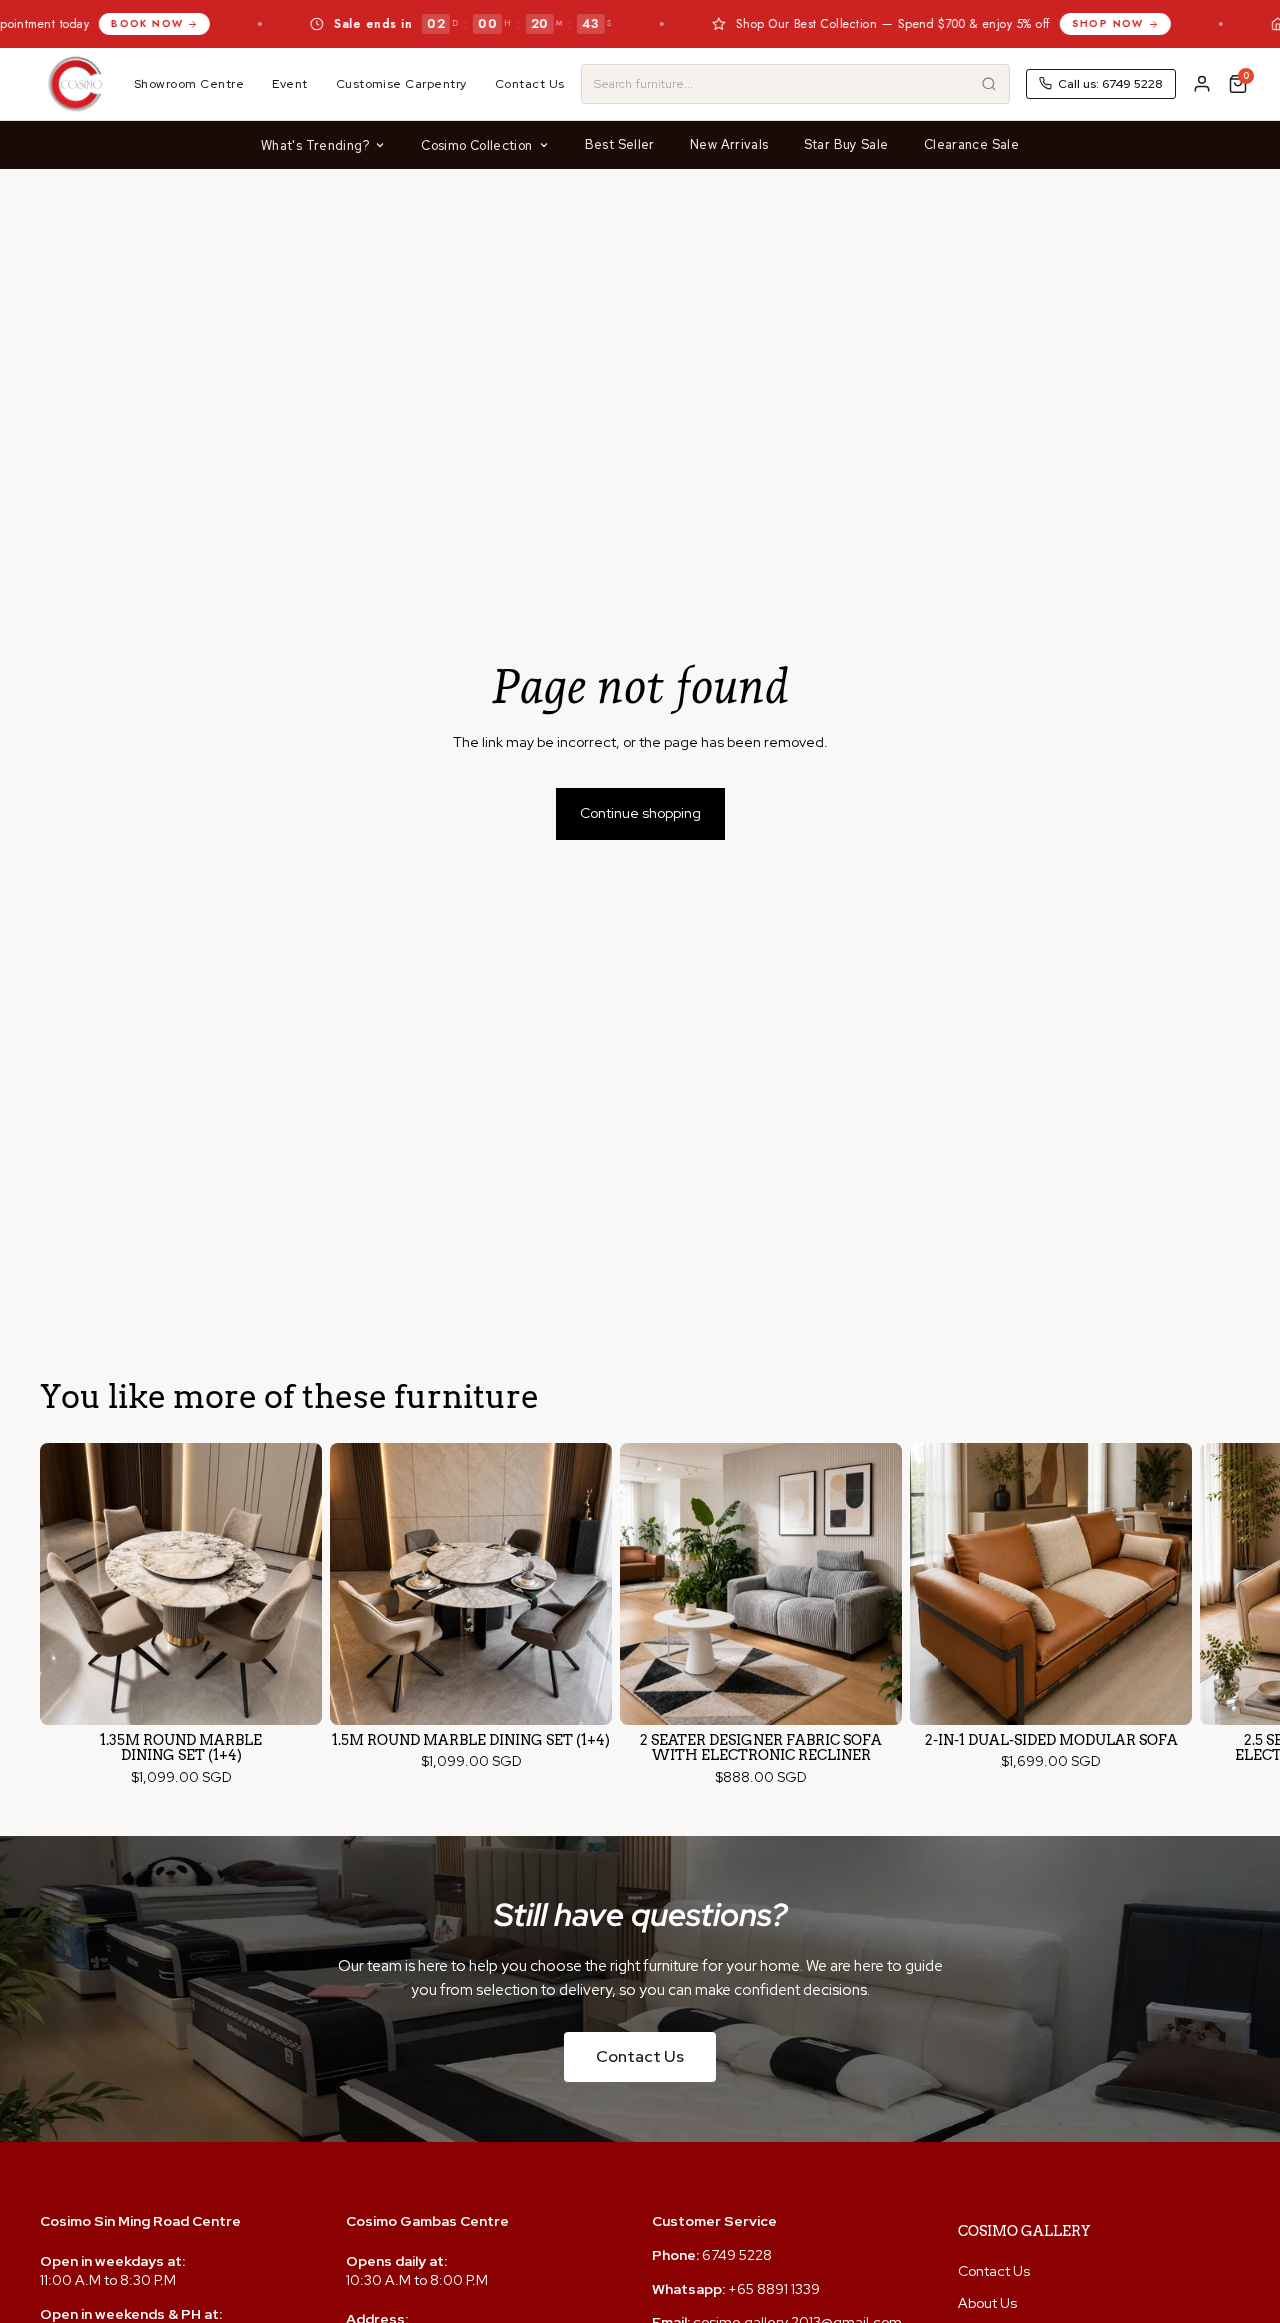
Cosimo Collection (476, 145)
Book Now (50, 23)
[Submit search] (989, 84)
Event (289, 84)
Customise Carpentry (401, 84)
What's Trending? (315, 145)
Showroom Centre (189, 84)
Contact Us (530, 84)
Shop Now (1011, 23)
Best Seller (620, 144)
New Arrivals (729, 144)
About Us (987, 2303)
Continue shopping (640, 813)
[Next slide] (1222, 1615)
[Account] (1202, 84)
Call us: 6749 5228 (1110, 84)
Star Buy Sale (846, 144)
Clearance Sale (971, 144)
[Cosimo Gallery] (75, 84)
